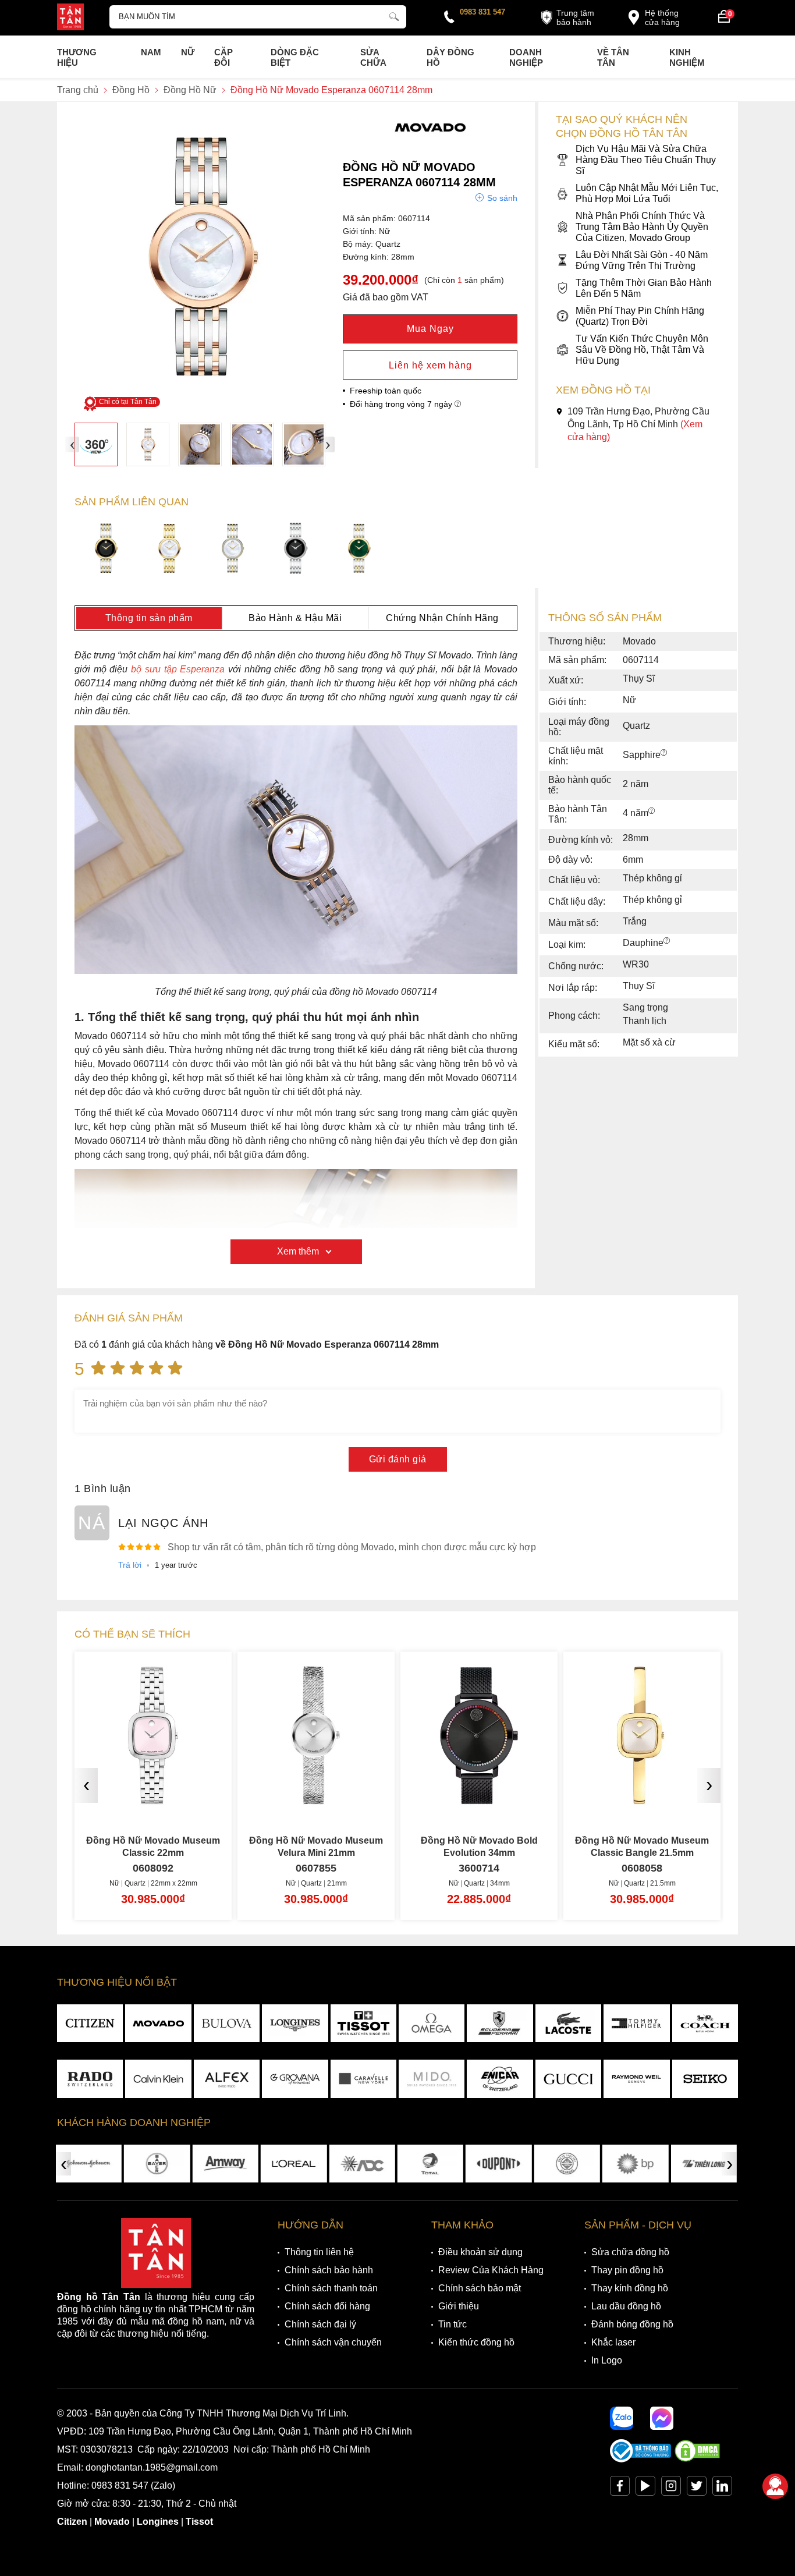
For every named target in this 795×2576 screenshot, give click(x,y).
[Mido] (432, 2079)
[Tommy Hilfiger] (636, 2024)
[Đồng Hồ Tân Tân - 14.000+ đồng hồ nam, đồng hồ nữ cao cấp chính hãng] (70, 18)
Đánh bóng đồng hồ (632, 2324)
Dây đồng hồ (450, 57)
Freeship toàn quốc (386, 391)
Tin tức (452, 2324)
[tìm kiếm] (394, 15)
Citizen (72, 2522)
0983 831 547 (482, 12)
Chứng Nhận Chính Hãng (442, 618)
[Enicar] (500, 2079)
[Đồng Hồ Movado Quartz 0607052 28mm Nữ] (296, 550)
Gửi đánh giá (398, 1459)
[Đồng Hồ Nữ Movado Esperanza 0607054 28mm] (170, 550)
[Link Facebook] (620, 2488)
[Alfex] (227, 2079)
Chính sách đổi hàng (327, 2306)
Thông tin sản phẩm (149, 618)
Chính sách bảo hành (329, 2270)
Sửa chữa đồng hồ (630, 2252)
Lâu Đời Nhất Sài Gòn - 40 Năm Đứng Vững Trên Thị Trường (642, 260)
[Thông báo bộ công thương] (641, 2459)
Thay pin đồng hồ (627, 2270)
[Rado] (90, 2079)
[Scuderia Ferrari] (500, 2024)
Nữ (188, 52)
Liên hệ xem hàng (430, 365)
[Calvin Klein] (158, 2079)
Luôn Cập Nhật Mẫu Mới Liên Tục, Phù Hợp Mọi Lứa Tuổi (647, 193)
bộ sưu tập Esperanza (180, 669)
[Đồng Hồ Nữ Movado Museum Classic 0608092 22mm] (153, 1800)
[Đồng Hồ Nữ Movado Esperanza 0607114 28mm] (148, 444)
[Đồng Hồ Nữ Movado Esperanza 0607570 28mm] (359, 550)
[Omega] (432, 2024)
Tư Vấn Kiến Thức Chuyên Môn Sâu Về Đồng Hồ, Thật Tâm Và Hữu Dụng (642, 350)
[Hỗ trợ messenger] (662, 2418)
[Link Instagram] (671, 2488)
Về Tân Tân (613, 57)
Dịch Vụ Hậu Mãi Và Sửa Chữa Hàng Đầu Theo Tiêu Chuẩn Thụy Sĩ (646, 160)
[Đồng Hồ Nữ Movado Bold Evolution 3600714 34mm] (479, 1800)
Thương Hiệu (77, 57)
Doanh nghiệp (526, 57)
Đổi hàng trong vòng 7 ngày (402, 404)
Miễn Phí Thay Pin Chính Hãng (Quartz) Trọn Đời (640, 316)
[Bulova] (227, 2024)
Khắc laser (613, 2342)
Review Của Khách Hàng (491, 2270)
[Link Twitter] (697, 2488)
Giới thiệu (459, 2306)
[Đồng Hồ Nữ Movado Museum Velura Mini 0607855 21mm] (316, 1800)
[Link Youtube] (645, 2488)
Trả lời (130, 1565)
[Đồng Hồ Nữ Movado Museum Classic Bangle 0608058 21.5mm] (642, 1800)
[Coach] (705, 2024)
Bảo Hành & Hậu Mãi (295, 618)
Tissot (199, 2522)
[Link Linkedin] (722, 2488)
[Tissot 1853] (363, 2024)
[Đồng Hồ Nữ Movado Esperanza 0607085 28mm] (233, 550)
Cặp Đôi (223, 57)
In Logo (607, 2360)
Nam (151, 52)
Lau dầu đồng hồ (626, 2306)
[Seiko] (705, 2079)
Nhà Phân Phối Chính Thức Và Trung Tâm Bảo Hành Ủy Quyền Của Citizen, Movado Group (642, 227)
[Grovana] (295, 2079)
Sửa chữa (373, 57)
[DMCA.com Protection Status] (697, 2459)
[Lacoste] (568, 2024)
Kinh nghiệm (687, 57)
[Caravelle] (363, 2079)
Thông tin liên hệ (319, 2252)
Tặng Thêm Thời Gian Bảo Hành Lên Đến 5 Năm (644, 288)
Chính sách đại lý (320, 2324)
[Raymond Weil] (636, 2079)
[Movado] (430, 142)
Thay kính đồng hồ (630, 2288)
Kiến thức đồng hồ (476, 2342)
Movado (112, 2522)
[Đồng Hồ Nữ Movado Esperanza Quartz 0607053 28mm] (106, 550)
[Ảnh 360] (96, 444)
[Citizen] (90, 2024)
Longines (158, 2522)
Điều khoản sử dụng (480, 2252)
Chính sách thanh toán (331, 2288)
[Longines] (295, 2024)
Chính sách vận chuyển (333, 2342)
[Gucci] (568, 2079)
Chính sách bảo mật (480, 2288)
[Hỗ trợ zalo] (622, 2418)
